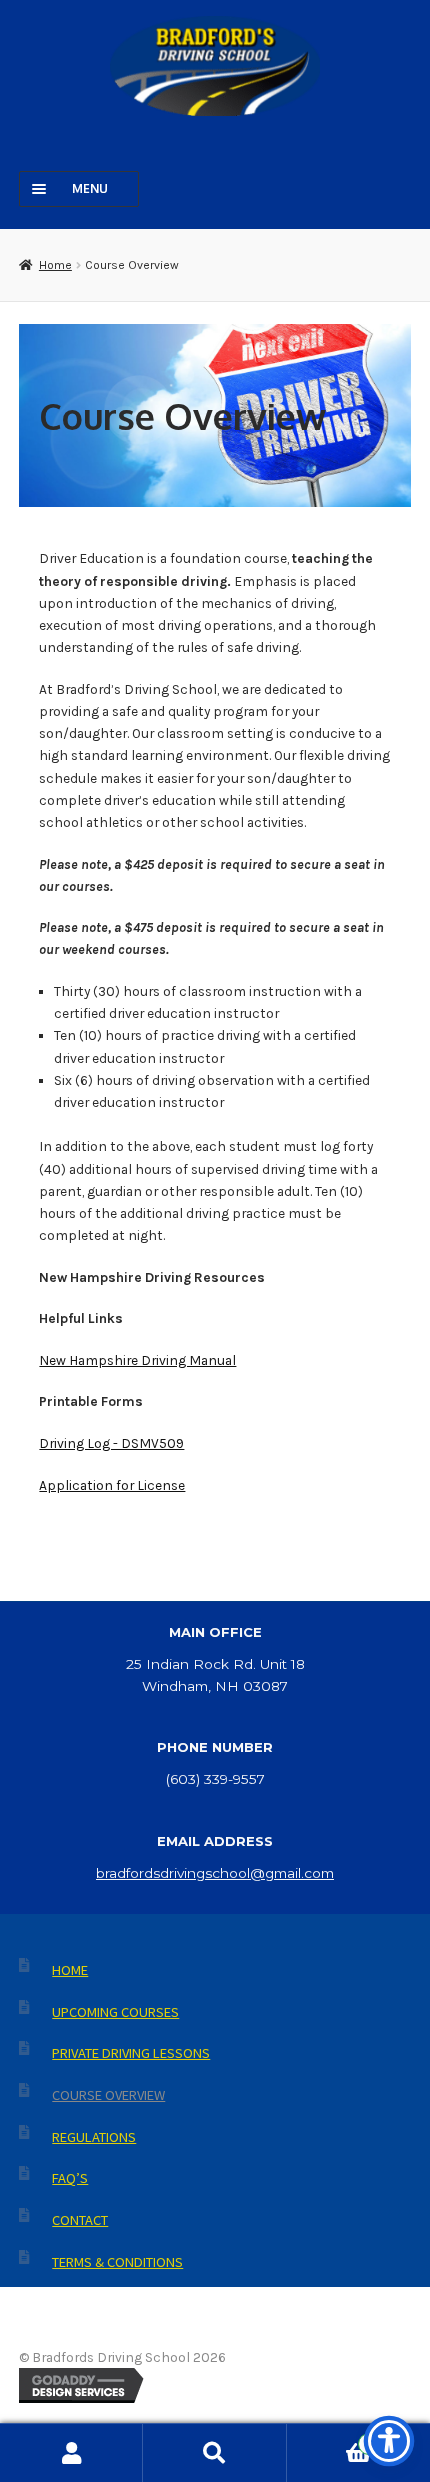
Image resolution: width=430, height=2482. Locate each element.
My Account (71, 2453)
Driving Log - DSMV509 (111, 1443)
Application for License (112, 1485)
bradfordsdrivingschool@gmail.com (215, 1873)
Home (55, 265)
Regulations (94, 2137)
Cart (329, 2438)
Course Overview (108, 2095)
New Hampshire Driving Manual (137, 1360)
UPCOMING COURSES (115, 2012)
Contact (80, 2220)
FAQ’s (70, 2178)
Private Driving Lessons (131, 2053)
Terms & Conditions (117, 2262)
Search (214, 2453)
